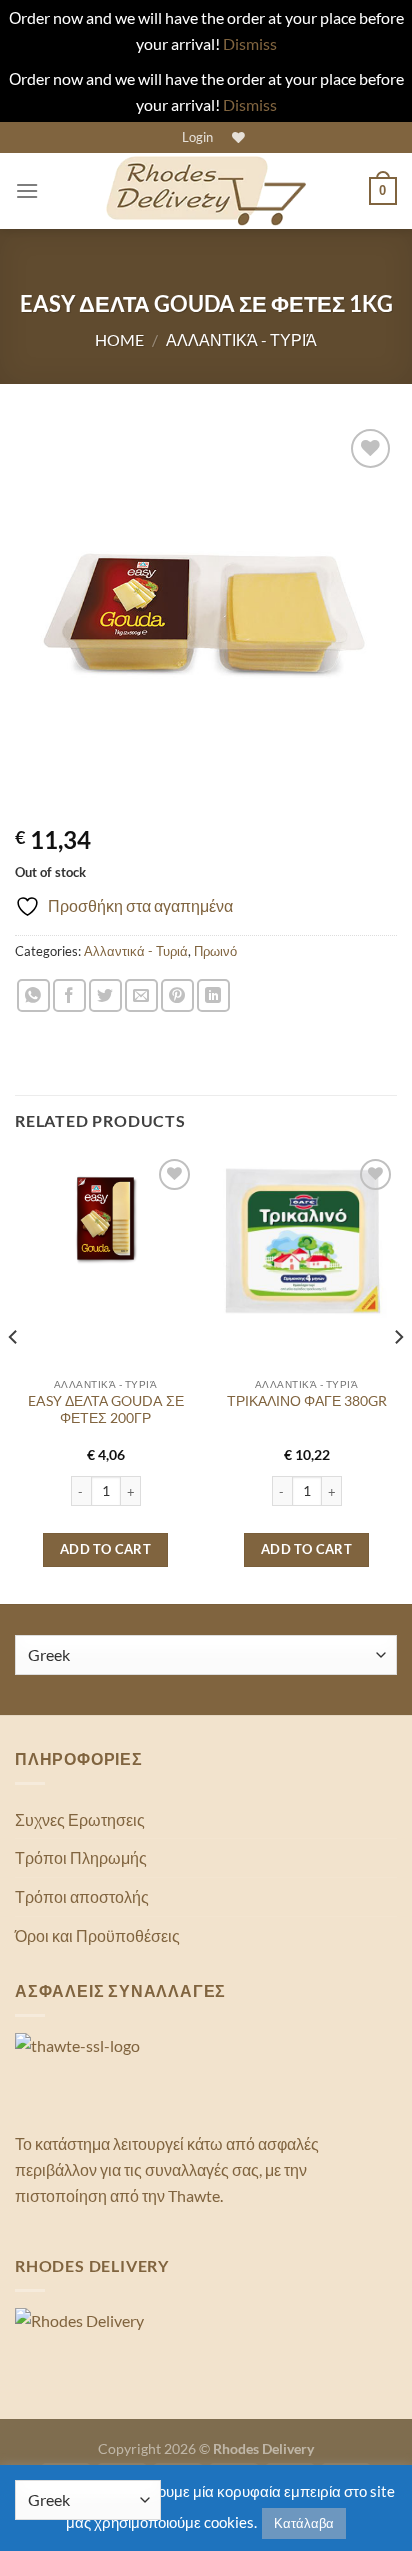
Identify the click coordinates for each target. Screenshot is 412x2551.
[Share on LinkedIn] (213, 995)
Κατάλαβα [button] (304, 2523)
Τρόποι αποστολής (82, 1896)
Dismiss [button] (250, 43)
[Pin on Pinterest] (177, 995)
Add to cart (105, 1549)
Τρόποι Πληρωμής (81, 1857)
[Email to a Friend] (141, 995)
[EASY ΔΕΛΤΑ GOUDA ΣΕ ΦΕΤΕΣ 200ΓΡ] (105, 1218)
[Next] (398, 1377)
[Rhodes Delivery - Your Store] (206, 191)
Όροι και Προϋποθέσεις (97, 1935)
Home (119, 339)
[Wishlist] (236, 137)
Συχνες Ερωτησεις (80, 1819)
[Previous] (14, 1377)
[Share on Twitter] (105, 995)
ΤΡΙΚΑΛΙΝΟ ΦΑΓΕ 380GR (307, 1401)
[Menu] (27, 190)
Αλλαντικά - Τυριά (241, 339)
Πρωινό (215, 951)
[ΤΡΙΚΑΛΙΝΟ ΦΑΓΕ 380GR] (306, 1244)
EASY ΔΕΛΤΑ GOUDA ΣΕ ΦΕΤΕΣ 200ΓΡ (106, 1410)
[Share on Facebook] (69, 995)
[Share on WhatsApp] (33, 995)
